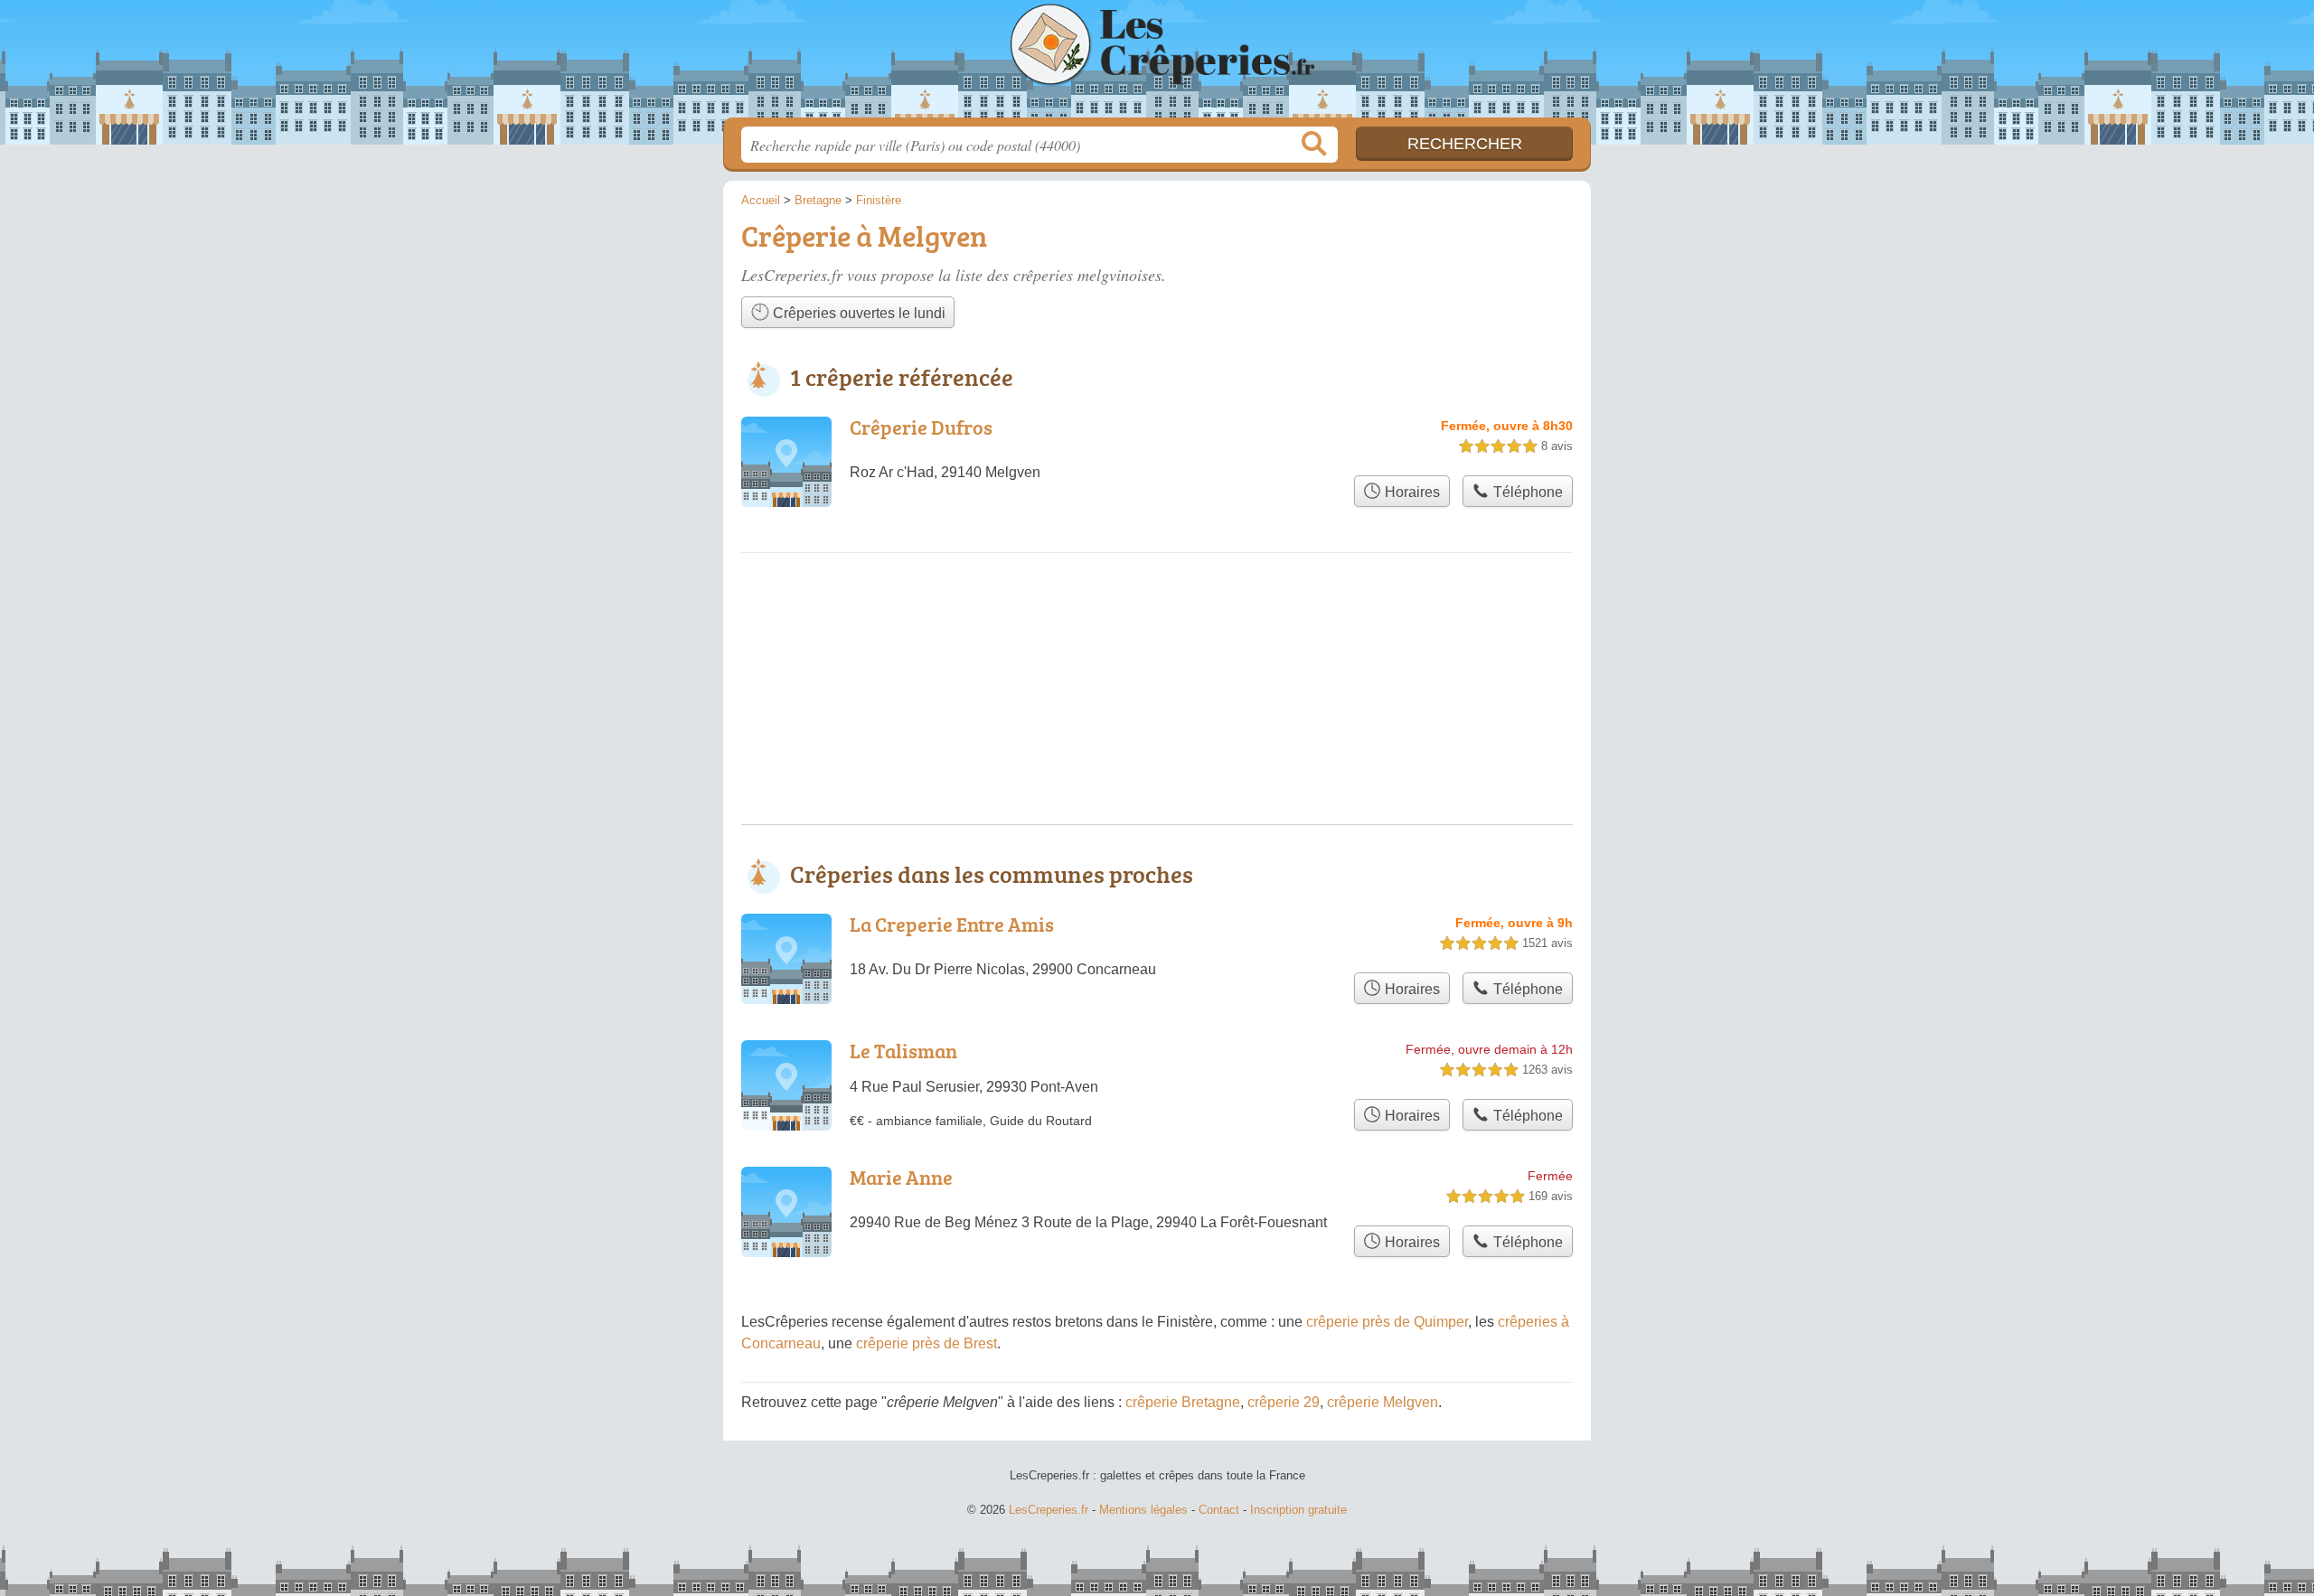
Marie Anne (901, 1177)
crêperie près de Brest (927, 1343)
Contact (1219, 1510)
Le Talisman (903, 1051)
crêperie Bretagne (1183, 1402)
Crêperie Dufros (921, 427)
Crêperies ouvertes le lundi (857, 313)
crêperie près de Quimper (1387, 1322)
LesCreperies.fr (1157, 64)
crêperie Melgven (1383, 1402)
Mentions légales (1143, 1510)
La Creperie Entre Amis (952, 924)
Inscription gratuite (1298, 1510)
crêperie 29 (1284, 1402)
